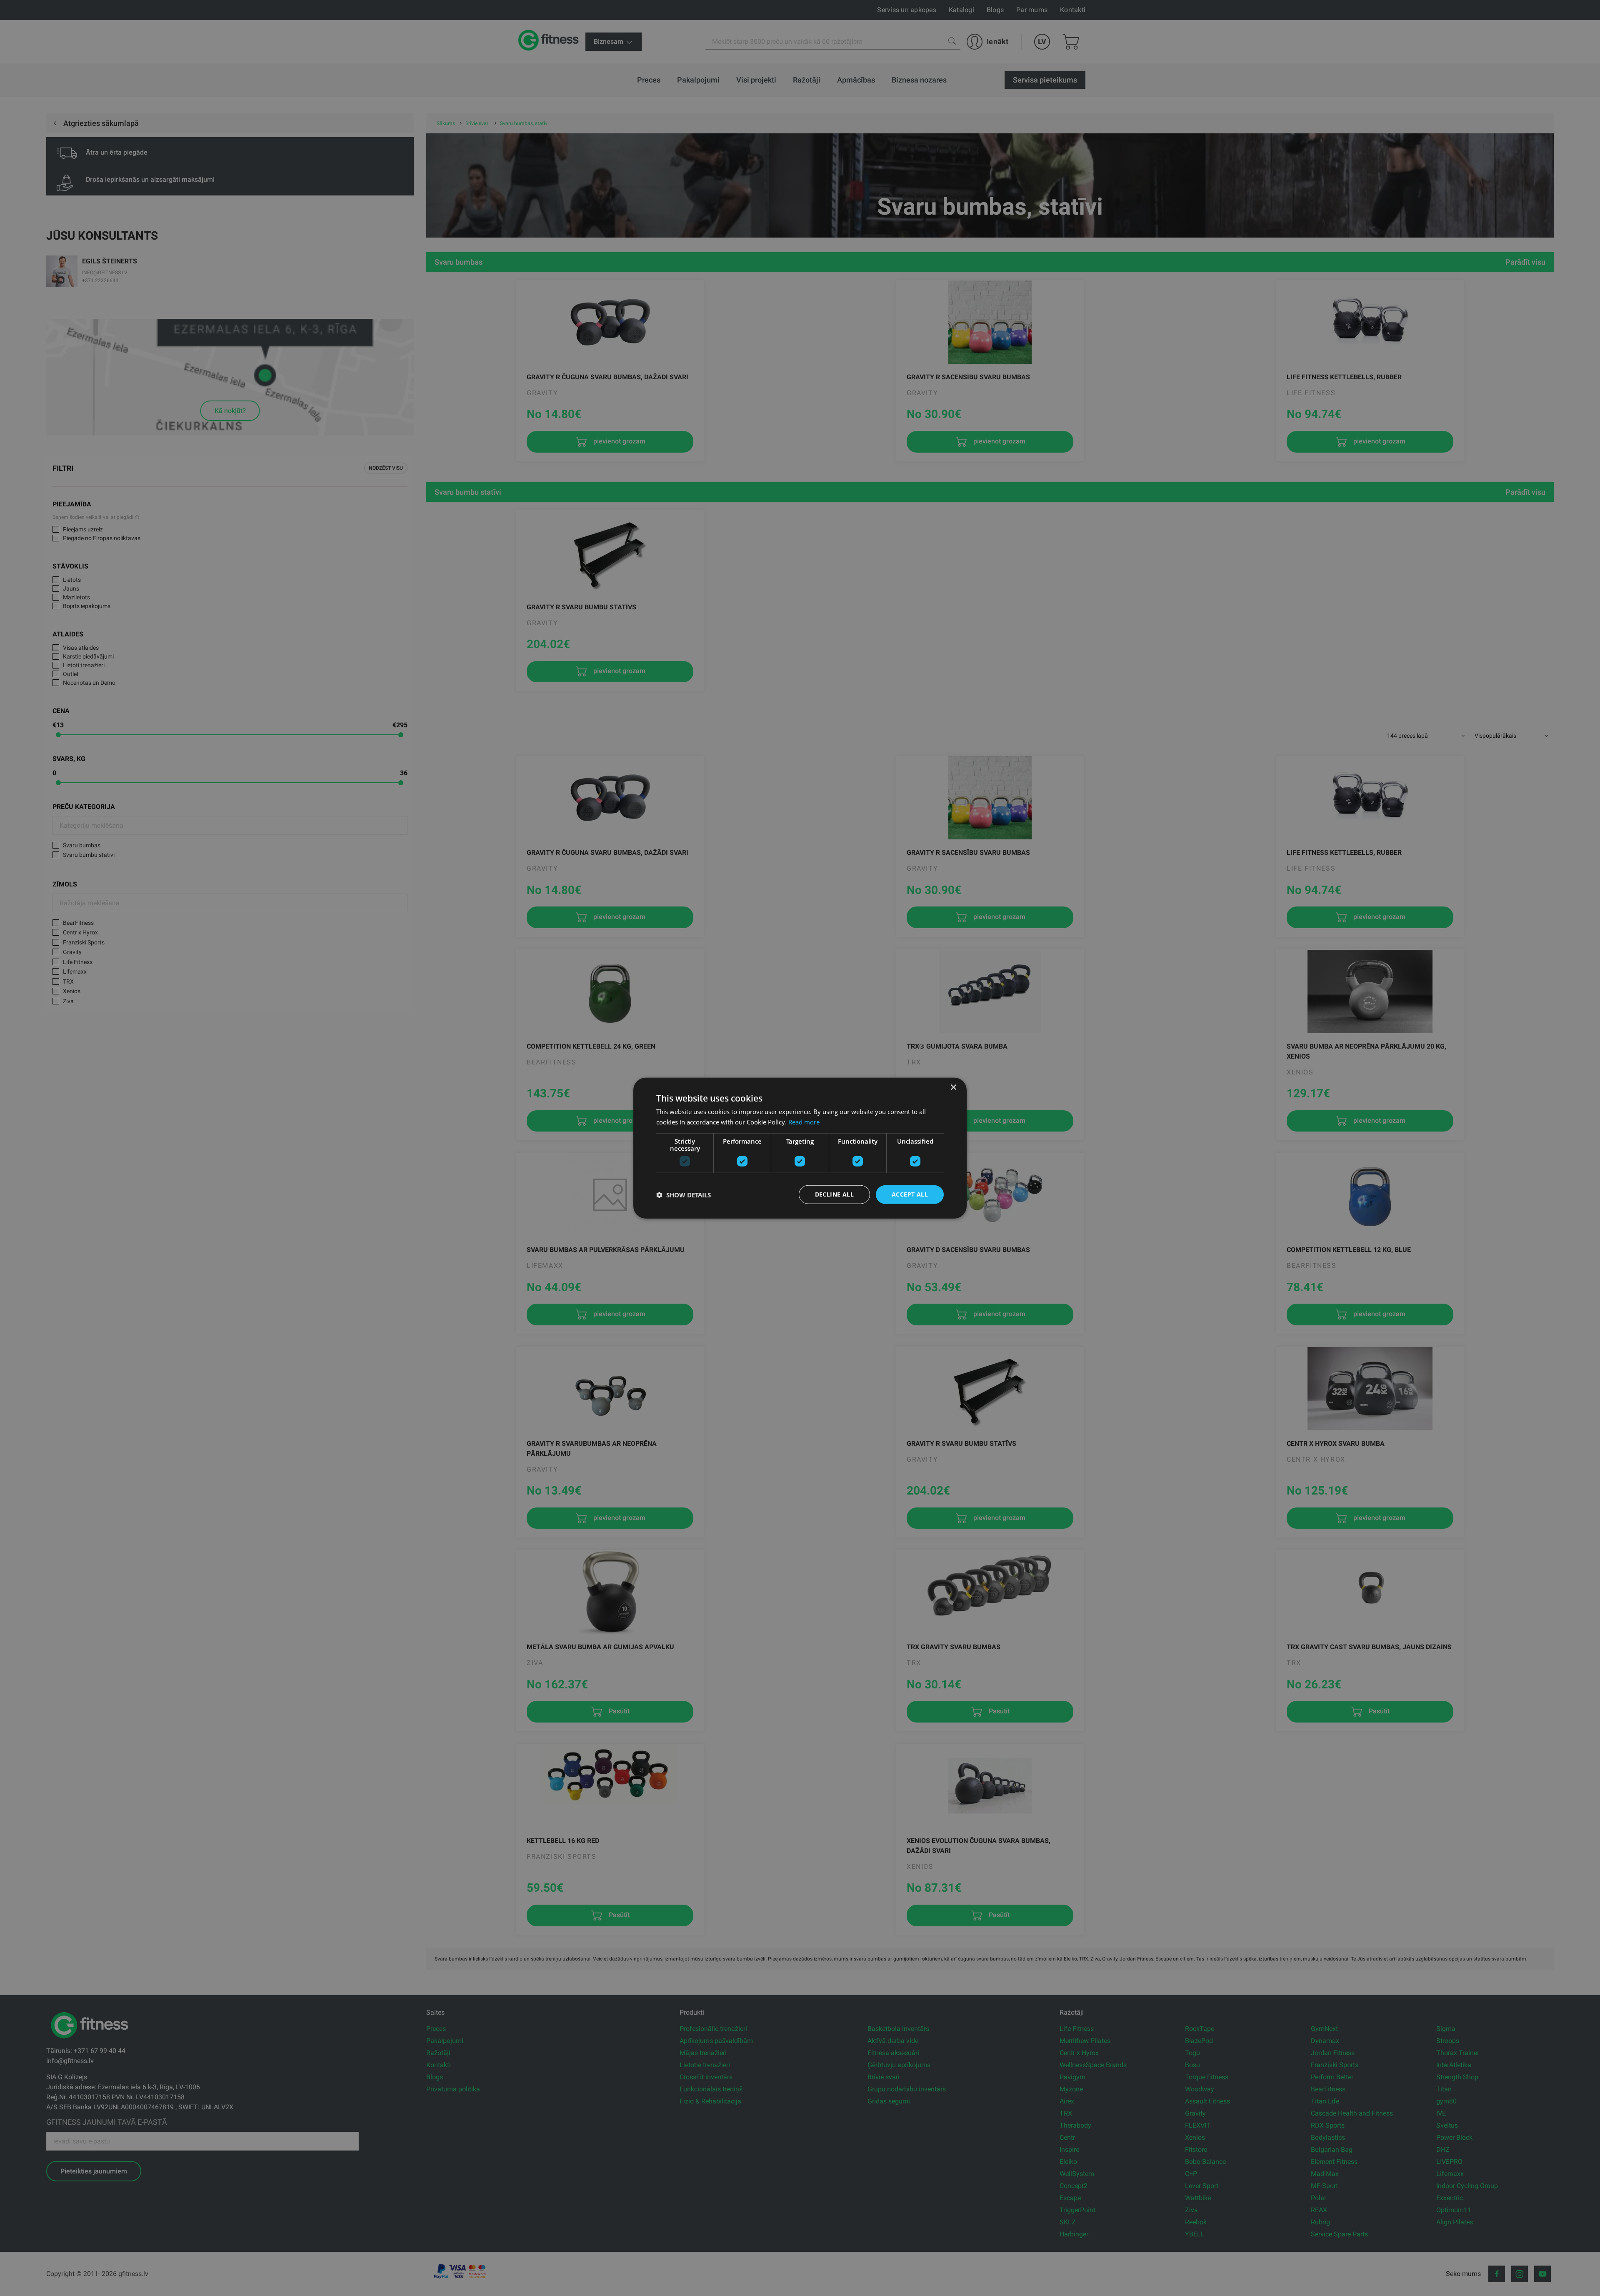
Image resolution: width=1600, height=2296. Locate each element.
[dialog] (800, 1148)
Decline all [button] (834, 1194)
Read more (804, 1122)
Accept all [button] (910, 1194)
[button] (684, 1194)
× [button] (953, 1087)
